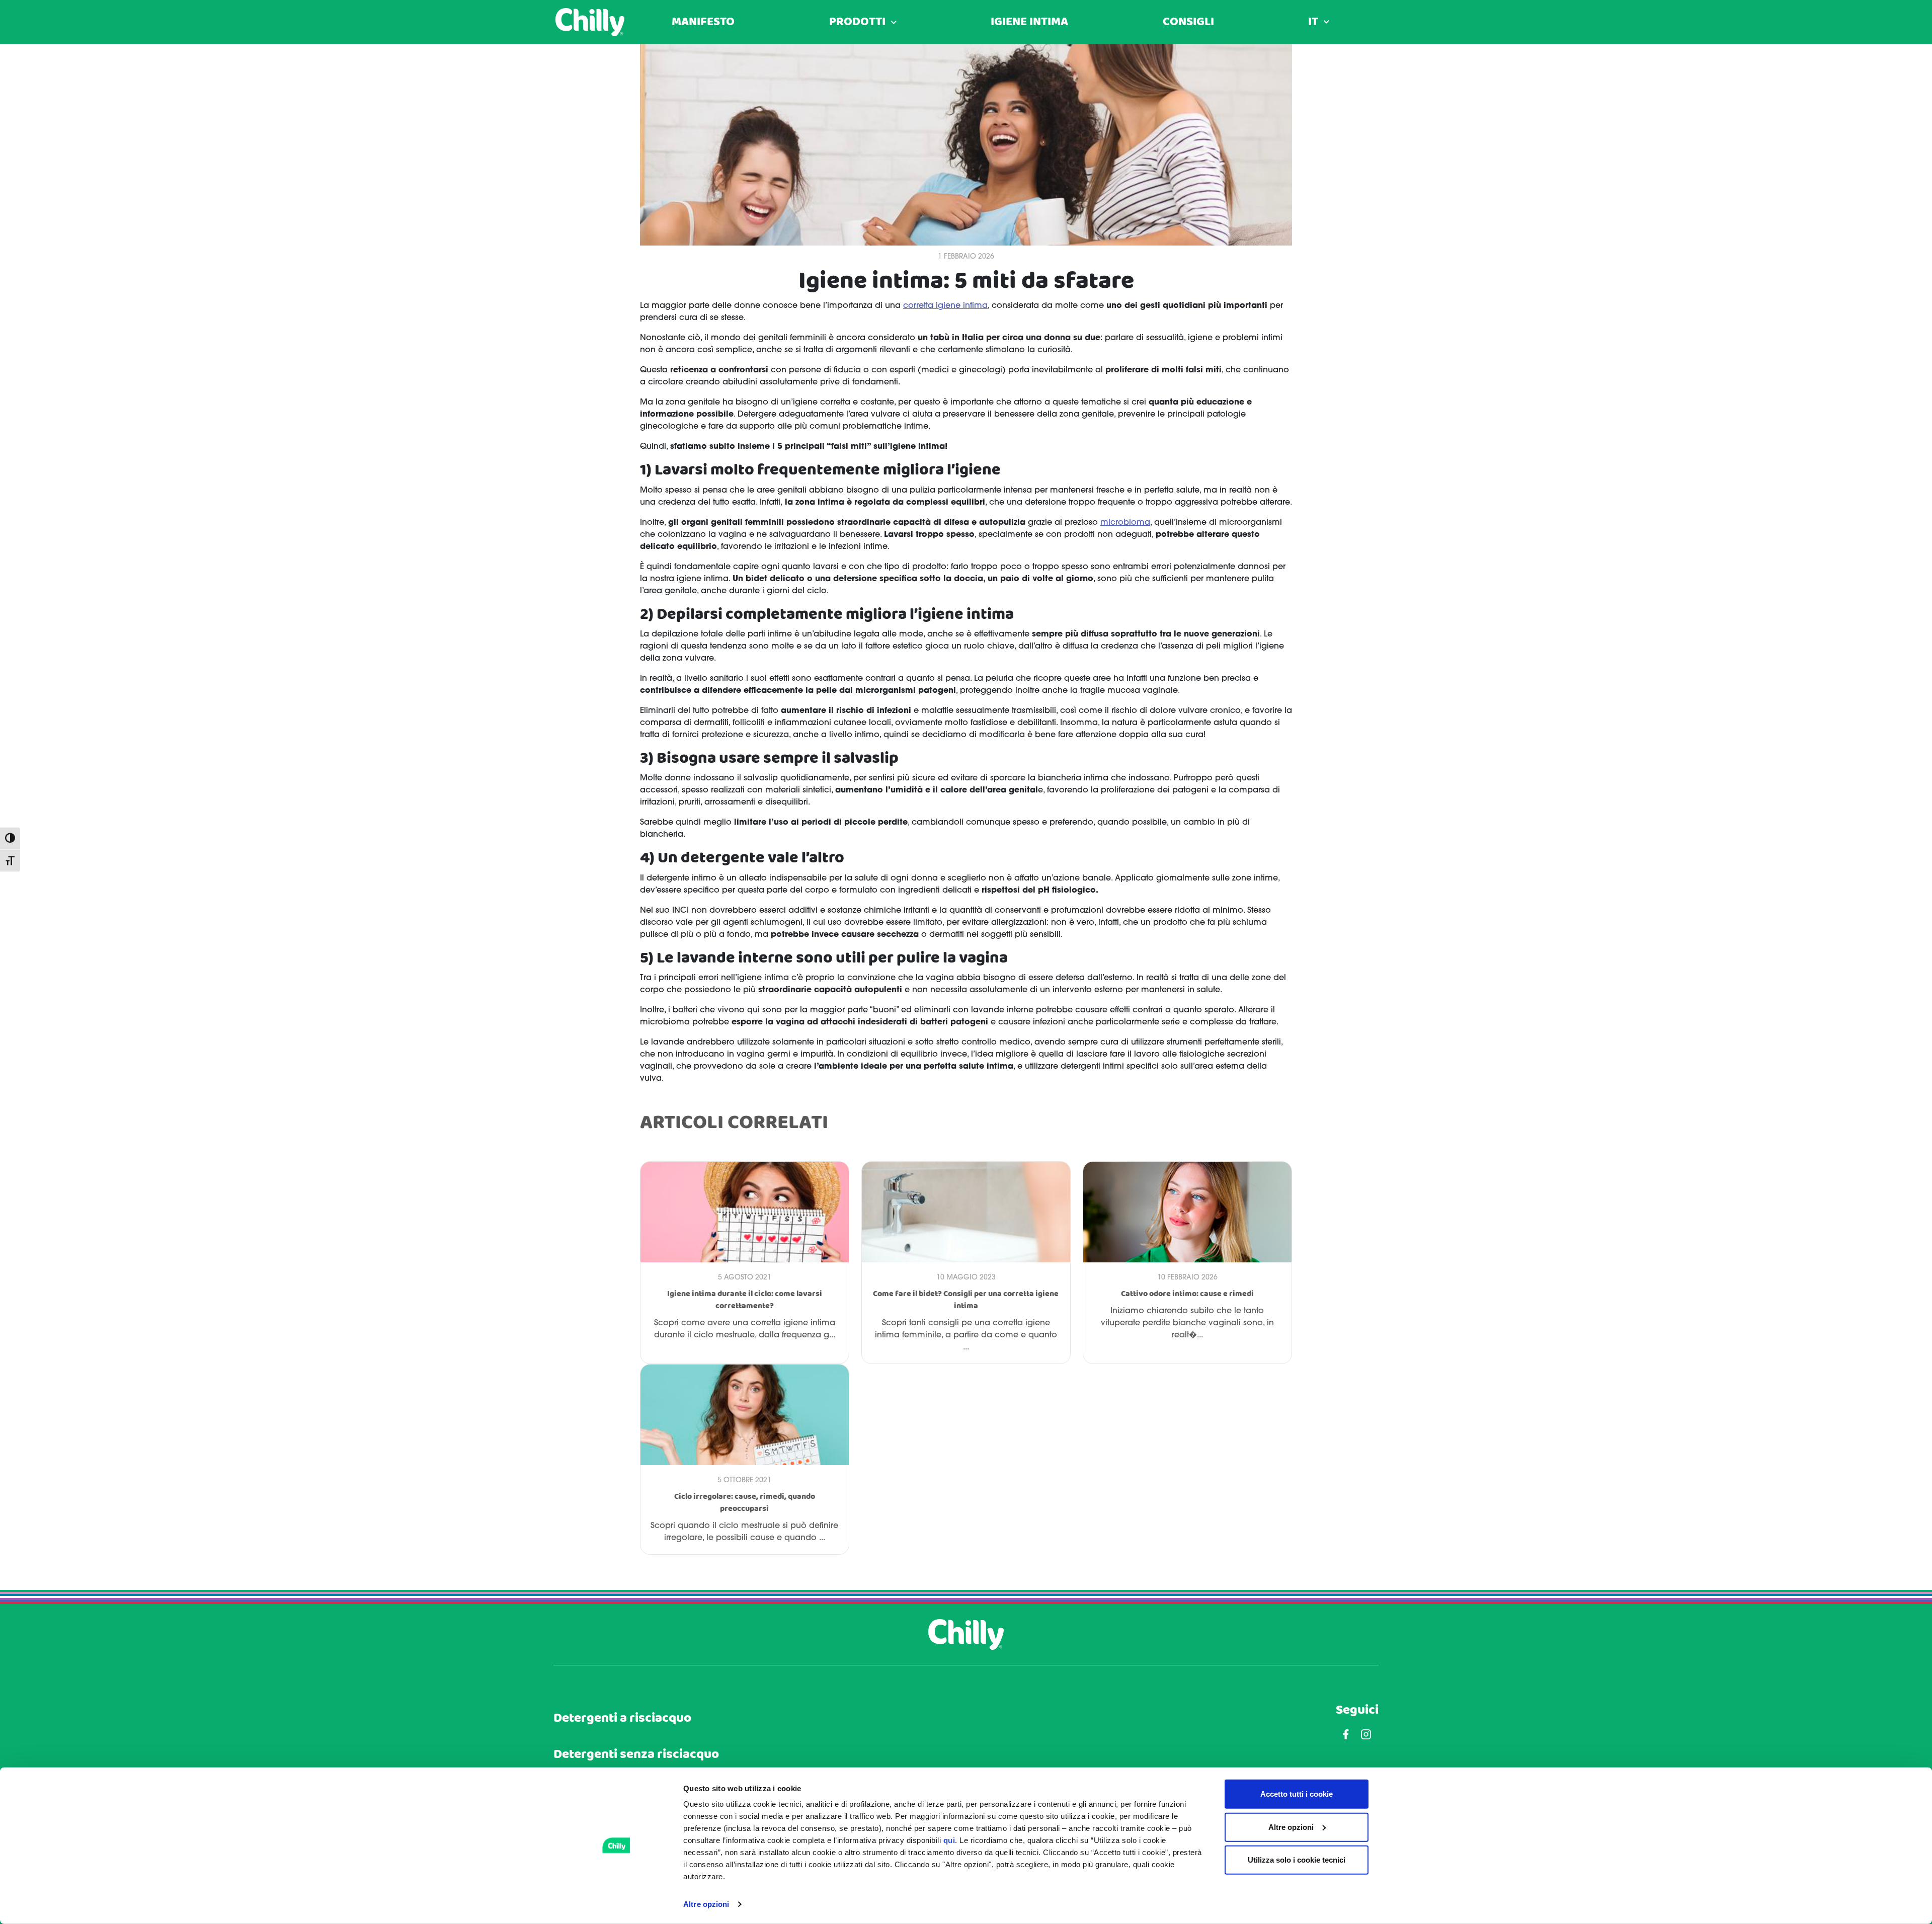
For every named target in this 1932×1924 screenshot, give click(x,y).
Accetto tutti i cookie (1297, 1794)
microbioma (1125, 523)
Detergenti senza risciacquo (636, 1755)
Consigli (1188, 22)
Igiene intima (1029, 22)
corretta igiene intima (945, 306)
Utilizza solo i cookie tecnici (1297, 1860)
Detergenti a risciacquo (622, 1718)
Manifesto (703, 22)
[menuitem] (1319, 22)
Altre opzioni (706, 1904)
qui (949, 1840)
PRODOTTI (857, 22)
